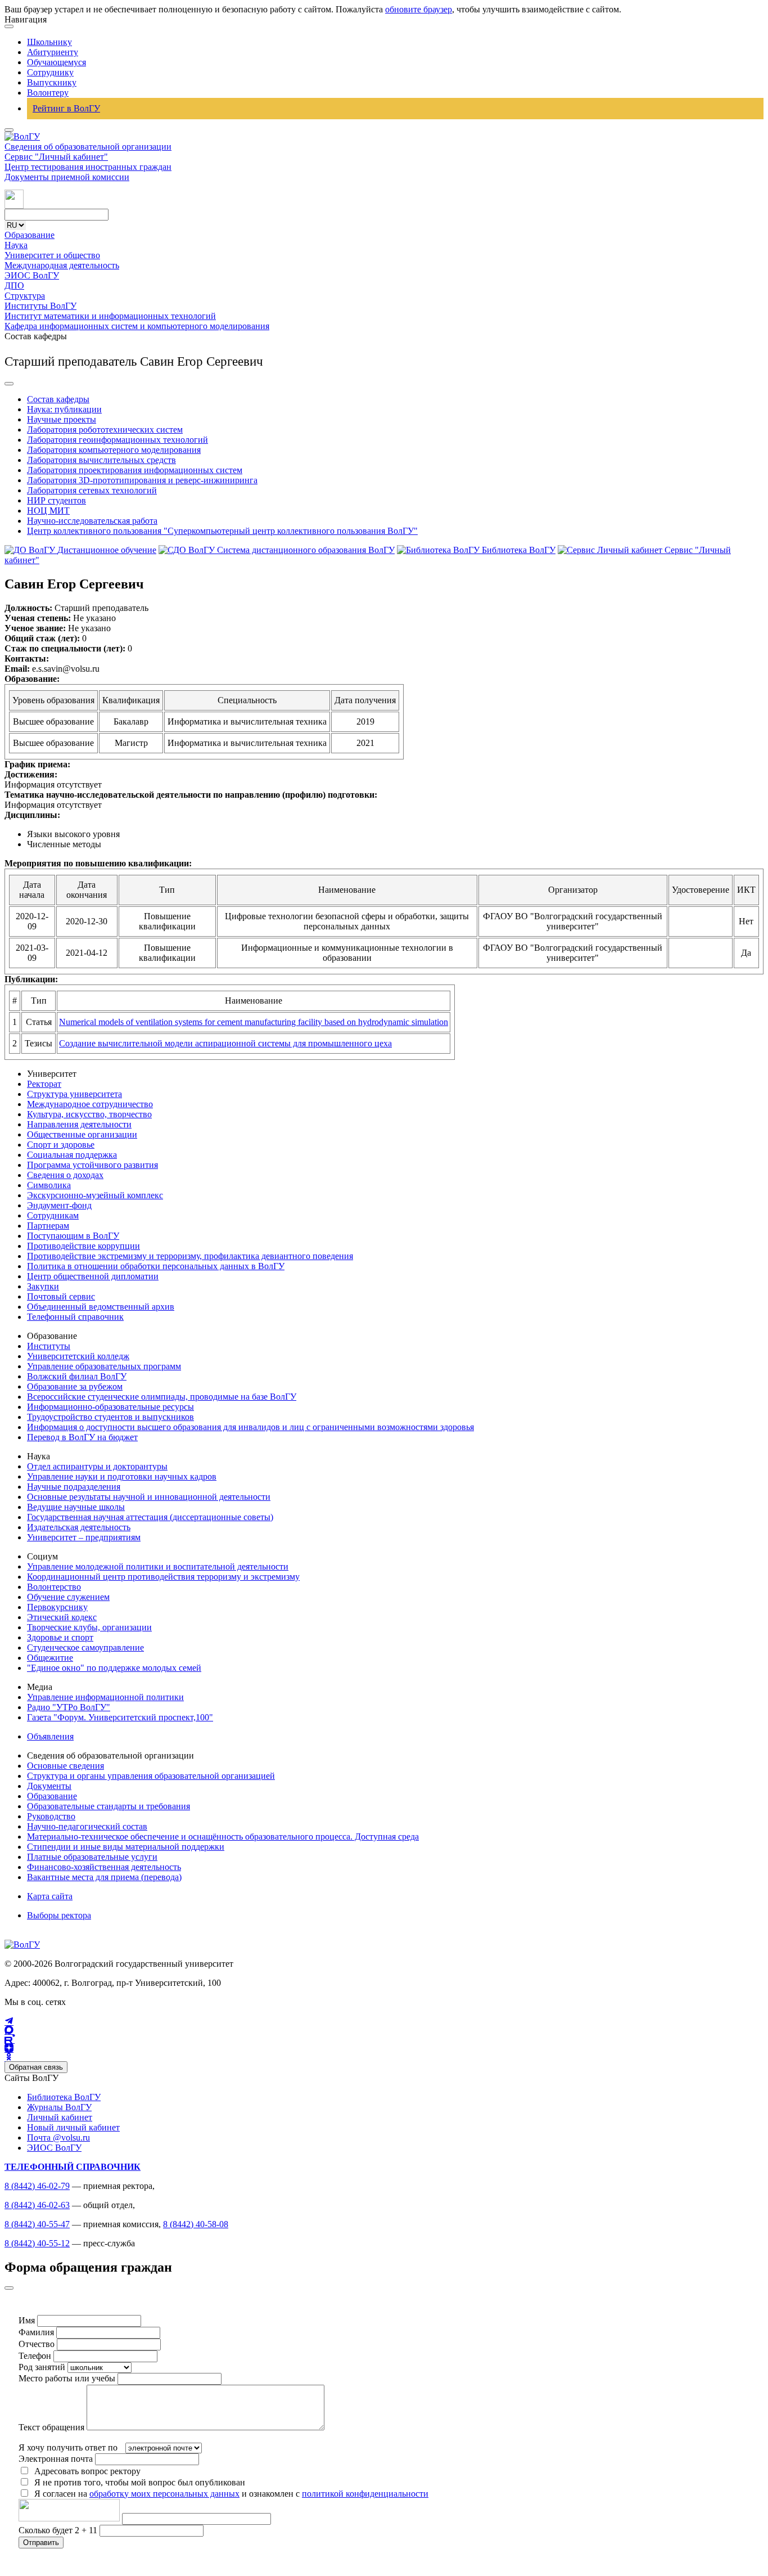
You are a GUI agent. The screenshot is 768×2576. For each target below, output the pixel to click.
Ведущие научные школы (76, 1507)
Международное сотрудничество (90, 1104)
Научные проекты (62, 419)
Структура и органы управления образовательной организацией (151, 1776)
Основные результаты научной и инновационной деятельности (149, 1497)
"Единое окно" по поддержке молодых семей (114, 1668)
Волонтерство (54, 1587)
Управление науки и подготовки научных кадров (122, 1476)
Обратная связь (36, 2067)
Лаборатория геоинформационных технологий (118, 440)
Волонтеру (48, 93)
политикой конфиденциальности (365, 2494)
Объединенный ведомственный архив (101, 1307)
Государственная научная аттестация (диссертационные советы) (150, 1517)
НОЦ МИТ (48, 511)
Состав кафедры (58, 399)
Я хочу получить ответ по (68, 2447)
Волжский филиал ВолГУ (77, 1376)
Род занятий (42, 2367)
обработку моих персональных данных (164, 2494)
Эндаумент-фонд (59, 1205)
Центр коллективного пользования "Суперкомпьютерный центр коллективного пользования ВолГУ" (222, 531)
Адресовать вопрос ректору (85, 2471)
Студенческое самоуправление (85, 1647)
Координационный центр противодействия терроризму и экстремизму (163, 1577)
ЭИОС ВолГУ (32, 275)
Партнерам (48, 1226)
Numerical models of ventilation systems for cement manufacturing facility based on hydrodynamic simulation (254, 1022)
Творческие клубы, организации (89, 1627)
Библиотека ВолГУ (64, 2097)
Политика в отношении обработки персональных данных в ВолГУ (156, 1266)
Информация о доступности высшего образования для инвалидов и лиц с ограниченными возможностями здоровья (250, 1427)
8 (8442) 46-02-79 (37, 2186)
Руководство (51, 1816)
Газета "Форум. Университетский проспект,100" (120, 1717)
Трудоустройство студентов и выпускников (110, 1417)
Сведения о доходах (65, 1175)
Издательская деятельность (79, 1527)
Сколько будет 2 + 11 (59, 2530)
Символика (49, 1185)
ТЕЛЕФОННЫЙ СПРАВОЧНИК (73, 2167)
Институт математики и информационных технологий (110, 316)
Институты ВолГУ (40, 306)
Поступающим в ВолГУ (73, 1236)
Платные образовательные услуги (92, 1857)
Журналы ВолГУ (59, 2107)
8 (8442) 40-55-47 (37, 2224)
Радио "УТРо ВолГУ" (69, 1707)
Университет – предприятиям (84, 1537)
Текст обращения (51, 2427)
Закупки (43, 1286)
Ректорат (44, 1084)
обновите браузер (419, 9)
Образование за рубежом (75, 1386)
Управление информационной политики (105, 1697)
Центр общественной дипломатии (93, 1276)
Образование (30, 235)
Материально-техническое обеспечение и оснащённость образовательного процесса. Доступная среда (223, 1837)
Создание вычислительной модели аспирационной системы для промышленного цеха (225, 1043)
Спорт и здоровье (61, 1145)
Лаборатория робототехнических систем (105, 430)
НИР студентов (57, 500)
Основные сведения (65, 1766)
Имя (27, 2320)
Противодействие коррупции (83, 1246)
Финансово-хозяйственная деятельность (104, 1867)
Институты (49, 1346)
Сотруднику (50, 72)
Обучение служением (68, 1597)
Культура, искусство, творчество (89, 1114)
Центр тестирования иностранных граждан (88, 167)
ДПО (14, 286)
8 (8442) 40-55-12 (37, 2243)
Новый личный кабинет (73, 2127)
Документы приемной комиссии (67, 177)
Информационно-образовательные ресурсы (110, 1407)
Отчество (37, 2344)
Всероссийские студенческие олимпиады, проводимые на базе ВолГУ (162, 1397)
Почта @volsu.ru (58, 2137)
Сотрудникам (53, 1215)
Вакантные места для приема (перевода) (104, 1877)
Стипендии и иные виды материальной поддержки (126, 1847)
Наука (16, 245)
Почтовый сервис (61, 1296)
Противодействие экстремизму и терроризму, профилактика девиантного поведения (190, 1256)
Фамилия (36, 2332)
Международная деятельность (62, 265)
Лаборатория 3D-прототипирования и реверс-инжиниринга (142, 480)
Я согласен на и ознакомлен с (231, 2494)
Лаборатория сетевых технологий (92, 490)
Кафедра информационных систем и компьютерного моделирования (137, 326)
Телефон (35, 2356)
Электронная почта (56, 2459)
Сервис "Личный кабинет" (56, 157)
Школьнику (49, 42)
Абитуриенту (53, 52)
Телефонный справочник (75, 1317)
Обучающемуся (57, 62)
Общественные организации (82, 1134)
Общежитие (50, 1658)
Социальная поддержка (72, 1155)
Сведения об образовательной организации (88, 147)
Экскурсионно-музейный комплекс (95, 1195)
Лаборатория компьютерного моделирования (114, 450)
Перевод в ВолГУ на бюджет (82, 1437)
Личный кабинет (60, 2117)
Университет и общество (52, 255)
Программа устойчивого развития (92, 1165)
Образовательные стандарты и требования (109, 1806)
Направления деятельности (79, 1124)
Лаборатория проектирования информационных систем (135, 470)
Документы (49, 1786)
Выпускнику (52, 82)
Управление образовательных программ (104, 1366)
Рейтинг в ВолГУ (66, 108)
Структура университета (74, 1094)
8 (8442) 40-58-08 (196, 2224)
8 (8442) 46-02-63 (37, 2205)
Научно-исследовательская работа (92, 521)
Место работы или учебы (67, 2378)
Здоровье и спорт (60, 1637)
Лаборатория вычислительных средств (101, 460)
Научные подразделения (74, 1487)
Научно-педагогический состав (87, 1826)
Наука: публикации (64, 409)
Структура (25, 296)
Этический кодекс (62, 1617)
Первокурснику (57, 1607)
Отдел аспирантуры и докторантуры (97, 1466)
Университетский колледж (78, 1356)
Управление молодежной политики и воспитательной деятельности (158, 1566)
